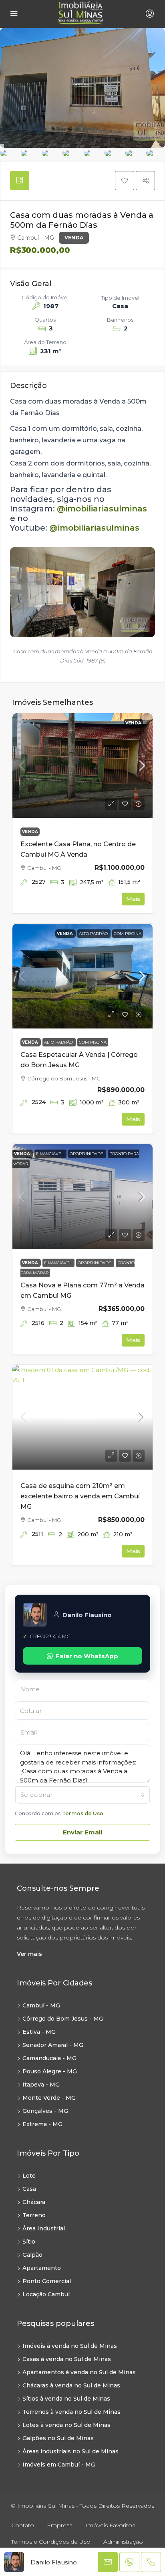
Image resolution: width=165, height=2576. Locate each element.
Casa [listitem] (29, 2189)
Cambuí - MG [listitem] (41, 2005)
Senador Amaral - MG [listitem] (53, 2045)
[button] (125, 181)
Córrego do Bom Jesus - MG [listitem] (63, 2019)
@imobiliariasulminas (102, 509)
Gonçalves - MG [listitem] (45, 2111)
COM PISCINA (128, 934)
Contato (23, 2525)
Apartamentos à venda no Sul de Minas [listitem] (79, 2372)
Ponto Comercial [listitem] (47, 2281)
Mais (133, 899)
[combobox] (82, 1795)
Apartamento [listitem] (42, 2268)
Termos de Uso (83, 1813)
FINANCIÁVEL (50, 1154)
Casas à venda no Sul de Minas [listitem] (67, 2359)
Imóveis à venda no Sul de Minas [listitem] (70, 2346)
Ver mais (29, 1954)
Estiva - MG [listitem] (39, 2032)
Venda (74, 238)
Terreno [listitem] (34, 2215)
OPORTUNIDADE (87, 1154)
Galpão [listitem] (32, 2255)
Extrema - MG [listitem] (42, 2124)
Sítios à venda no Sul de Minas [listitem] (66, 2399)
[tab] (20, 181)
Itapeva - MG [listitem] (41, 2085)
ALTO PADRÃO (94, 934)
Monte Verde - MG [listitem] (49, 2098)
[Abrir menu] (14, 14)
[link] (82, 766)
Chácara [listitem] (34, 2202)
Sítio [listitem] (29, 2242)
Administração (123, 2542)
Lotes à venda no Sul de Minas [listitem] (66, 2425)
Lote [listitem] (29, 2176)
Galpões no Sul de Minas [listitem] (58, 2438)
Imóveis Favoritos (110, 2525)
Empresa (60, 2525)
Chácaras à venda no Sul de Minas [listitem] (71, 2385)
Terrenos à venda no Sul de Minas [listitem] (71, 2412)
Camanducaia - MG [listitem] (49, 2058)
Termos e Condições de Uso (51, 2542)
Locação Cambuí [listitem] (46, 2294)
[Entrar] (149, 14)
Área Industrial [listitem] (44, 2228)
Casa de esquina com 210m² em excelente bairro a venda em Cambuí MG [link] (80, 1496)
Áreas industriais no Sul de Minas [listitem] (70, 2451)
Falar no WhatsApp (87, 1656)
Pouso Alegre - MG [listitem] (50, 2071)
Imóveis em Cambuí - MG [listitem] (59, 2465)
